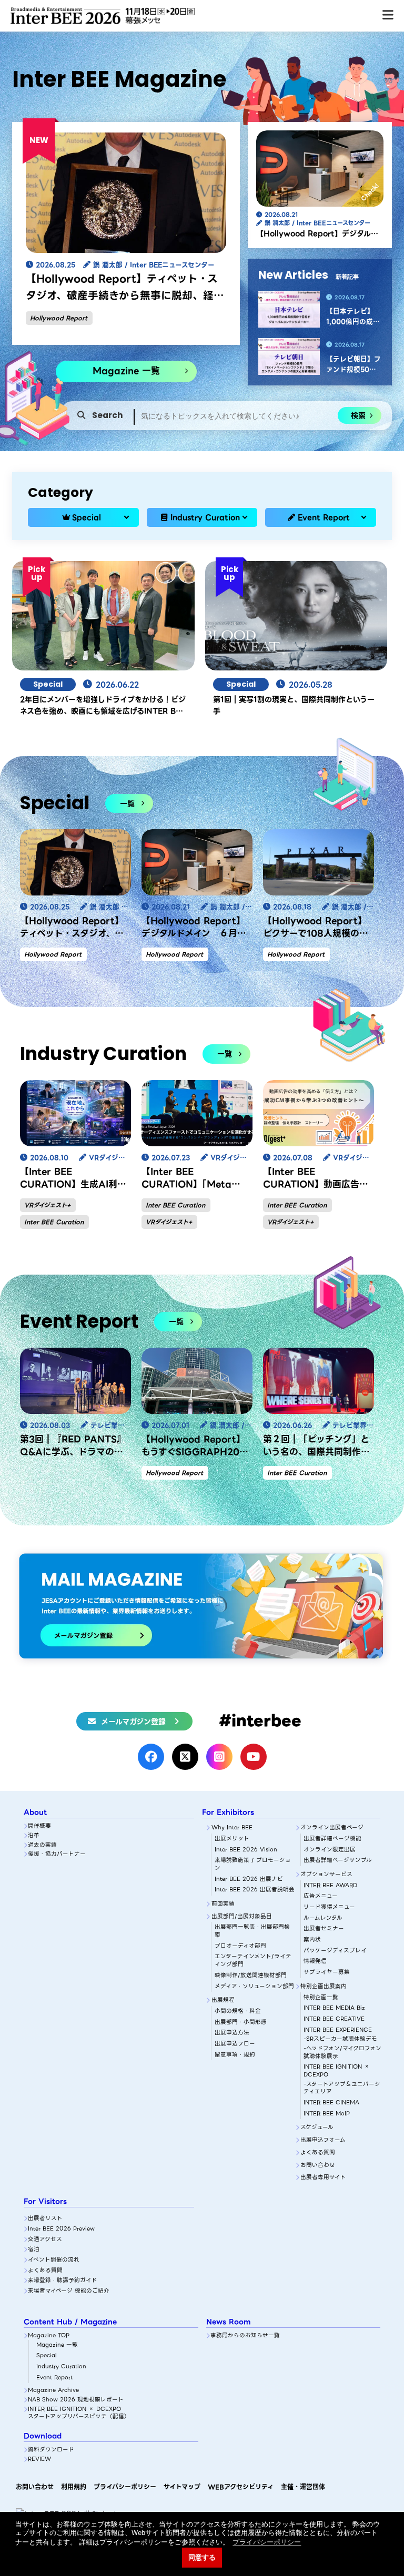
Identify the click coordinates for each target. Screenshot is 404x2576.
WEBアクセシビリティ (241, 2487)
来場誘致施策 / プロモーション (253, 1864)
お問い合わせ (318, 2166)
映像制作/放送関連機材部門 (251, 1976)
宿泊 (34, 2250)
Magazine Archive (53, 2391)
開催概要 (39, 1826)
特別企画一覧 (321, 1998)
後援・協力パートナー (57, 1854)
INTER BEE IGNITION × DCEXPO (337, 2071)
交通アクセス (45, 2240)
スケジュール (317, 2128)
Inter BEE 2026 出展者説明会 (255, 1890)
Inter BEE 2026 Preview (61, 2229)
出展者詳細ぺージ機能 (332, 1839)
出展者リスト (45, 2219)
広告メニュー (321, 1896)
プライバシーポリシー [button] (267, 2542)
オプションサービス (326, 1875)
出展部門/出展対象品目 (242, 1917)
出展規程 (223, 2000)
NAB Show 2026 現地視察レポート (76, 2400)
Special (87, 517)
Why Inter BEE (232, 1828)
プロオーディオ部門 (240, 1946)
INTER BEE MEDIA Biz (334, 2008)
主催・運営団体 (303, 2487)
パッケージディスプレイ (335, 1951)
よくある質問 (318, 2153)
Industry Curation (205, 517)
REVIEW (39, 2460)
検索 (358, 415)
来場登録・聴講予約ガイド (63, 2281)
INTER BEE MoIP (327, 2114)
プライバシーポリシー (125, 2487)
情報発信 (315, 1962)
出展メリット (232, 1839)
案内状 (312, 1940)
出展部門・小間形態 (241, 2023)
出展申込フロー (235, 2044)
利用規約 (74, 2487)
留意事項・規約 (235, 2055)
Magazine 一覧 (126, 371)
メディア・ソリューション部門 (254, 1987)
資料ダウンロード (51, 2450)
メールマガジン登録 (133, 1722)
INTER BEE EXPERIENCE (338, 2030)
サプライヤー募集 (327, 1973)
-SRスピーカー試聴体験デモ (340, 2039)
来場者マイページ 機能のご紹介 (69, 2291)
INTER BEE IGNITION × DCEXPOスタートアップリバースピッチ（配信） (79, 2413)
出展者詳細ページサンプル (338, 1861)
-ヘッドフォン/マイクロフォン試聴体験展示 (342, 2053)
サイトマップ (182, 2487)
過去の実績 (42, 1845)
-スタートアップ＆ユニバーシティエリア (342, 2088)
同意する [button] (202, 2558)
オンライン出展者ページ (332, 1828)
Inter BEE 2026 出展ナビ (249, 1880)
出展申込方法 (232, 2033)
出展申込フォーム (323, 2140)
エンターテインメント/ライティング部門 (253, 1961)
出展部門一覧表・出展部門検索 (252, 1931)
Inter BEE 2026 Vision (246, 1850)
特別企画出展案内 (324, 1987)
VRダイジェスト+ (47, 1205)
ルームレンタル (323, 1918)
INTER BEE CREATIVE (334, 2019)
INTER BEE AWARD (330, 1886)
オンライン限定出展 (330, 1850)
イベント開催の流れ (54, 2260)
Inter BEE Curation (54, 1222)
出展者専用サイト (323, 2178)
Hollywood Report (59, 318)
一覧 (127, 803)
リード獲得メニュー (329, 1907)
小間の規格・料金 (238, 2012)
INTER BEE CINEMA (331, 2103)
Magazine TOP (49, 2336)
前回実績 (223, 1904)
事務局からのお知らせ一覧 (245, 2336)
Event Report (324, 517)
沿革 (34, 1836)
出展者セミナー (324, 1929)
